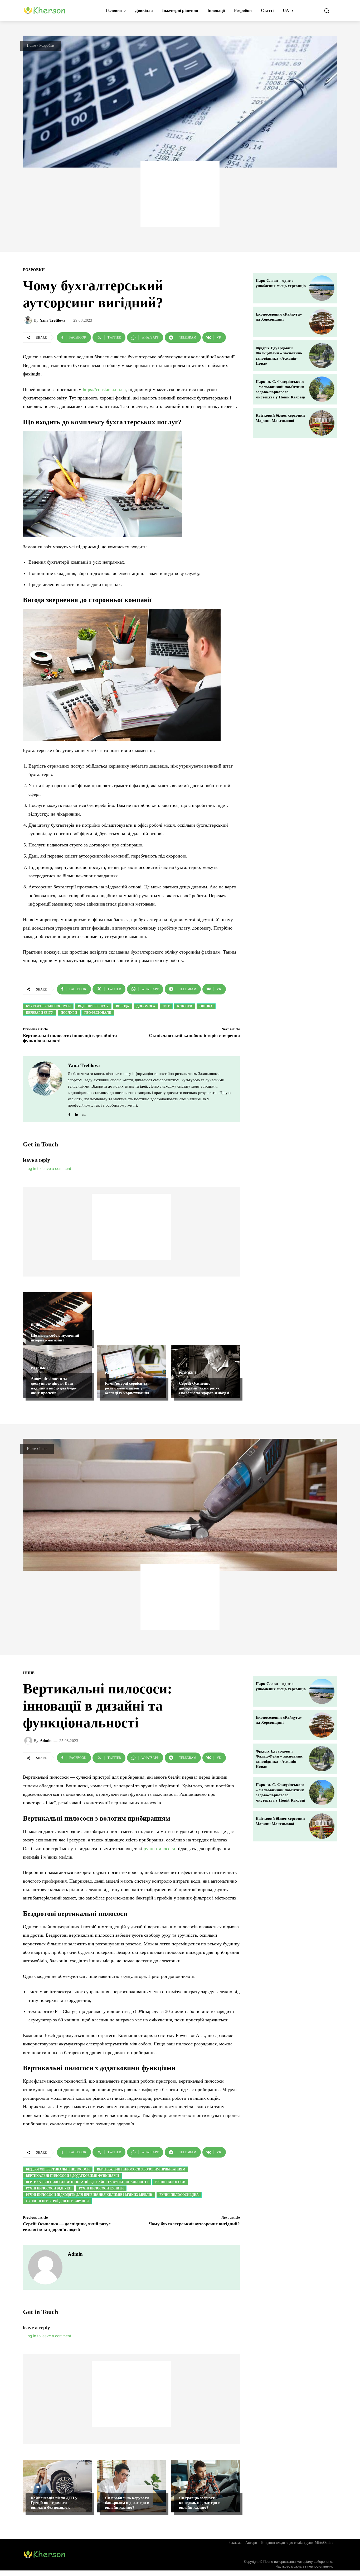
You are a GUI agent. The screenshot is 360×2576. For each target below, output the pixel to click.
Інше (35, 1325)
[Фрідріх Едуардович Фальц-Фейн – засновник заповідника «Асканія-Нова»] (322, 356)
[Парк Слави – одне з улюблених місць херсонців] (322, 288)
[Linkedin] (77, 1113)
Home (31, 46)
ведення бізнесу (93, 1006)
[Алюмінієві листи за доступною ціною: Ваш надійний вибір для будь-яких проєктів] (57, 1372)
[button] (327, 11)
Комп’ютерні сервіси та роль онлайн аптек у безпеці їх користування (127, 1388)
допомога (146, 1006)
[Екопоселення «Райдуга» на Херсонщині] (322, 322)
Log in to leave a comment (48, 1168)
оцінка (206, 1006)
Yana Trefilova (53, 320)
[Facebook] (69, 1113)
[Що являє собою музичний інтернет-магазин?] (57, 1319)
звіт (166, 1006)
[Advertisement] (180, 194)
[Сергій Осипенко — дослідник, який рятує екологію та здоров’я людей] (205, 1372)
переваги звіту (40, 1013)
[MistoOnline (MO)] (84, 1113)
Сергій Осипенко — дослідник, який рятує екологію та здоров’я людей (204, 1388)
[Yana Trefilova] (29, 320)
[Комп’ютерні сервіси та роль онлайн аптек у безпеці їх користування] (131, 1372)
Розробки (47, 46)
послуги (69, 1013)
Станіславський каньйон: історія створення (194, 1035)
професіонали (98, 1013)
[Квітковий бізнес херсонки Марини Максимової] (322, 423)
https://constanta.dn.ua (104, 389)
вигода (123, 1006)
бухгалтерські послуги (48, 1006)
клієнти (185, 1006)
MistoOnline (324, 2543)
